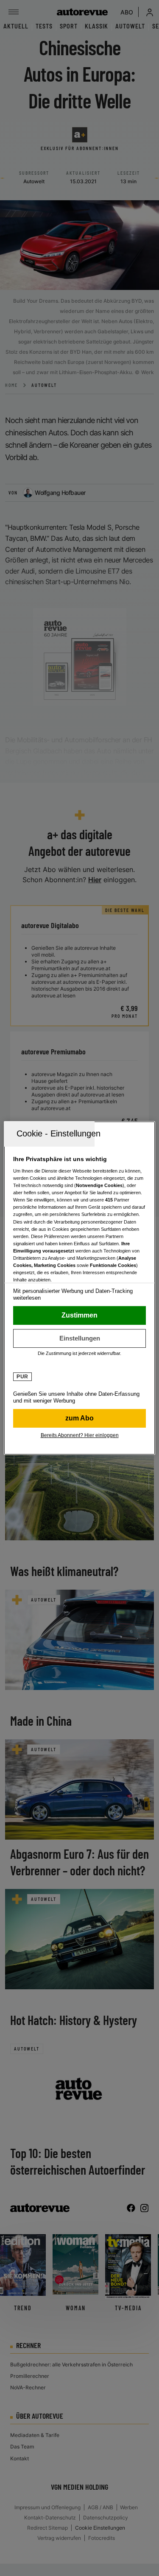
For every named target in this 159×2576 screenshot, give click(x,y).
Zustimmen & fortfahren (79, 1315)
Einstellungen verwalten (79, 1338)
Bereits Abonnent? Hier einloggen (80, 1435)
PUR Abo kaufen (79, 1418)
